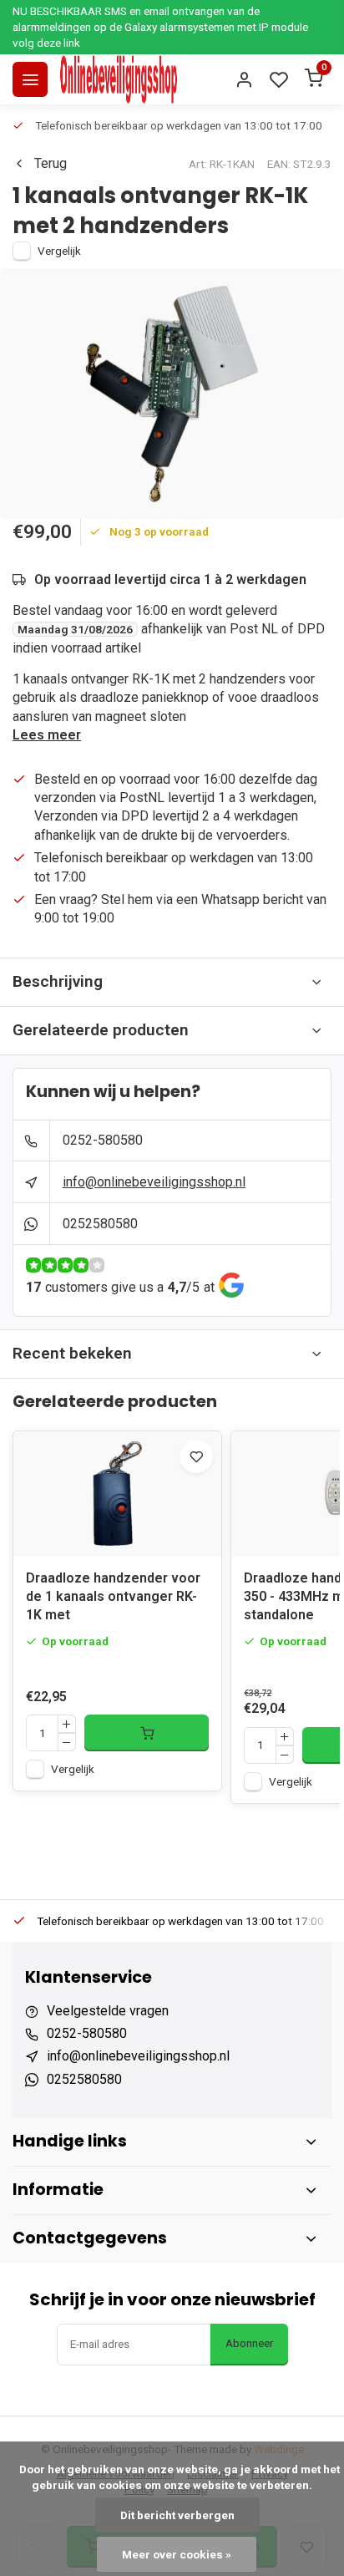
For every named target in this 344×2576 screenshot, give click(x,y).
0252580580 (100, 1224)
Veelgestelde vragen (108, 2011)
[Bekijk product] (147, 1733)
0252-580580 (103, 1140)
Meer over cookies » (177, 2554)
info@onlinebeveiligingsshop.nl (154, 1182)
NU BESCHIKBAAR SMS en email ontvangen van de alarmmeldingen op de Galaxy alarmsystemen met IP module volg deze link (160, 27)
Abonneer (249, 2343)
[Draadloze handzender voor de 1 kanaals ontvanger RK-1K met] (117, 1494)
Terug (51, 163)
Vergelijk (59, 251)
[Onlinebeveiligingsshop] (119, 79)
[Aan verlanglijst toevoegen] (196, 1456)
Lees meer (47, 735)
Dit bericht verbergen (177, 2515)
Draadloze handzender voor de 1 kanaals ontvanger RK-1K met (113, 1597)
